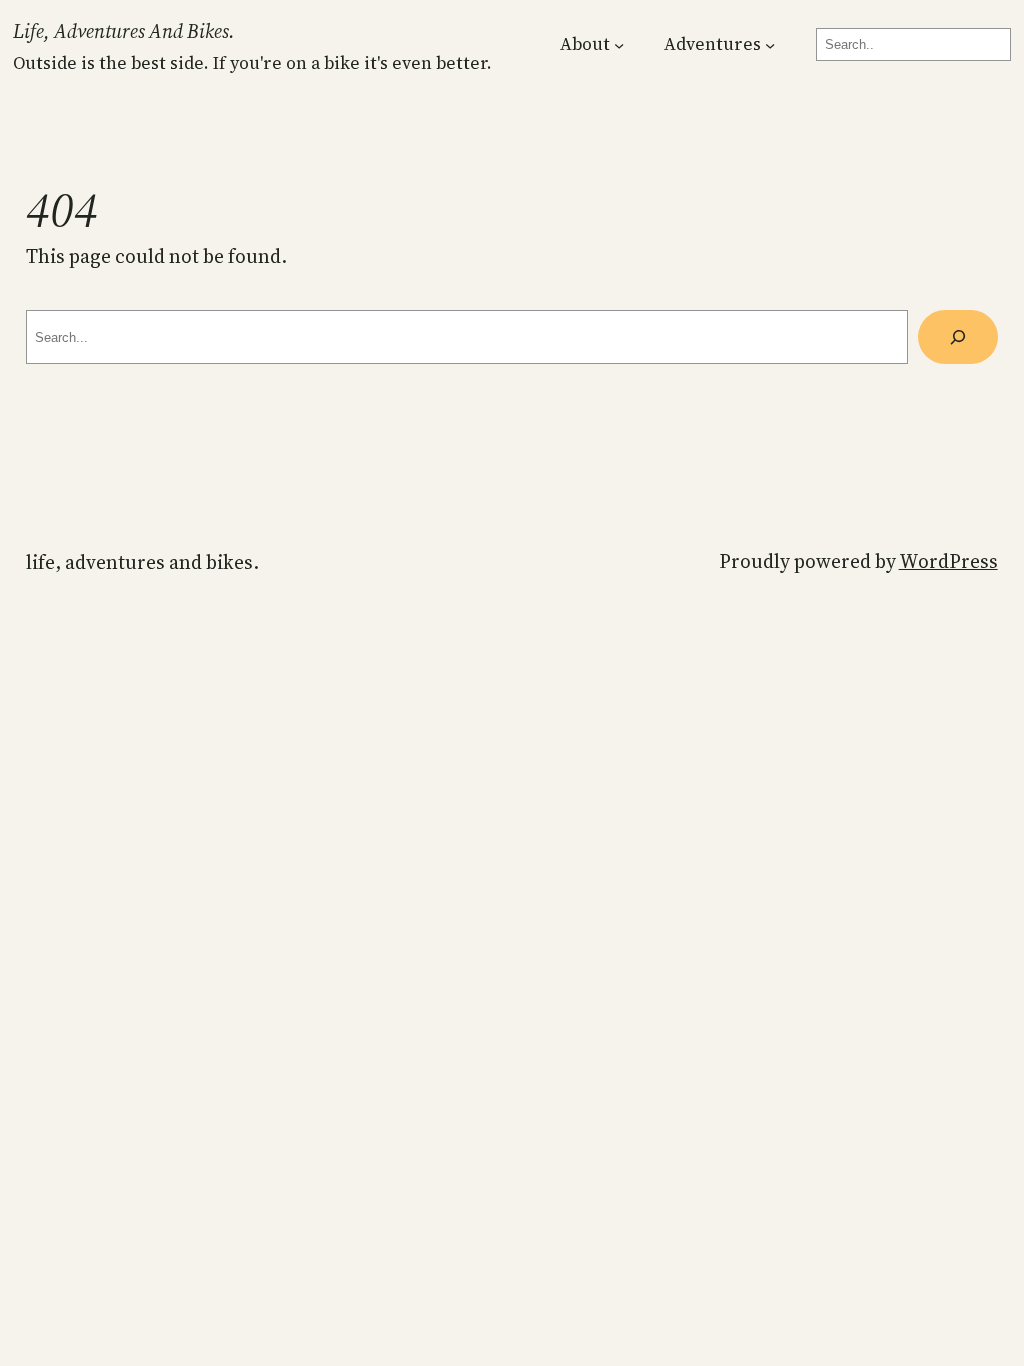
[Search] (957, 337)
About (585, 44)
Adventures (712, 44)
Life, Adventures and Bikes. (124, 31)
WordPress (948, 561)
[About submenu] (619, 45)
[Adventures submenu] (770, 45)
